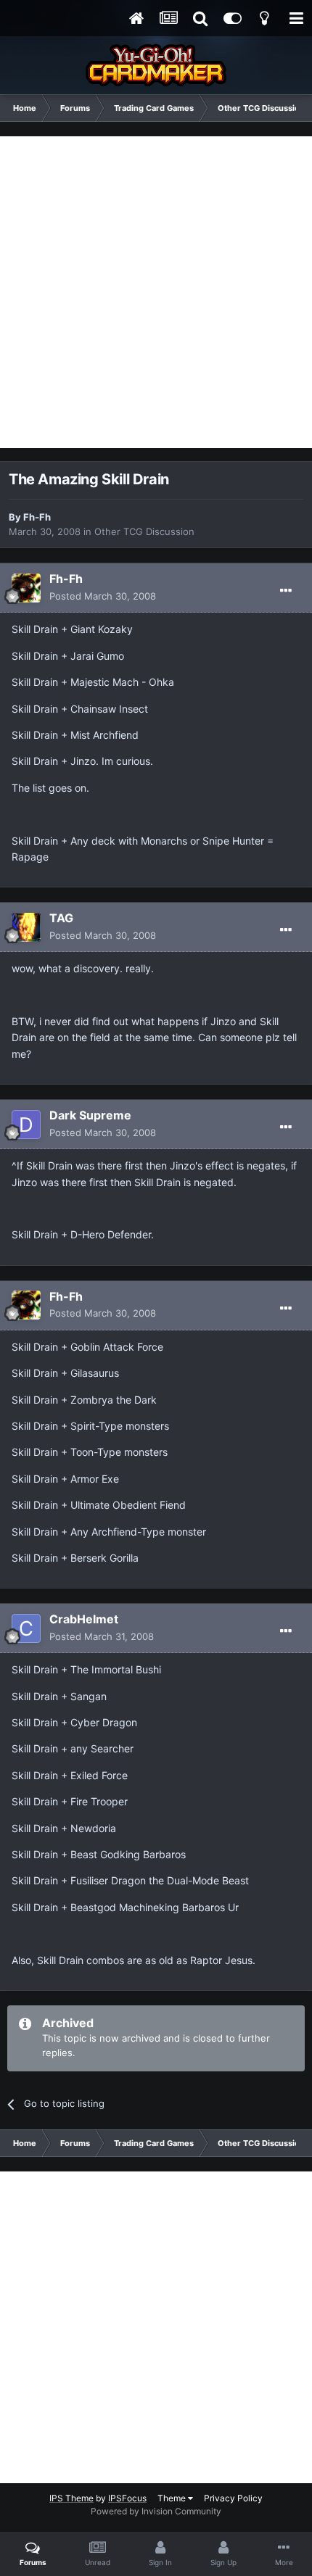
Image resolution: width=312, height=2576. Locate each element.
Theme (173, 2498)
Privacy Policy (233, 2498)
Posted (103, 596)
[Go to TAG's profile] (26, 927)
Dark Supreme (90, 1115)
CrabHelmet (84, 1619)
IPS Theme (71, 2498)
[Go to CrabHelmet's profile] (26, 1628)
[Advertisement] (156, 292)
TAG (61, 918)
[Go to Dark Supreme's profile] (26, 1125)
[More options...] (286, 591)
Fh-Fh (37, 517)
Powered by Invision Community (156, 2511)
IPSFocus (127, 2498)
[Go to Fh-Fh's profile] (26, 588)
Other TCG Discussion (144, 531)
